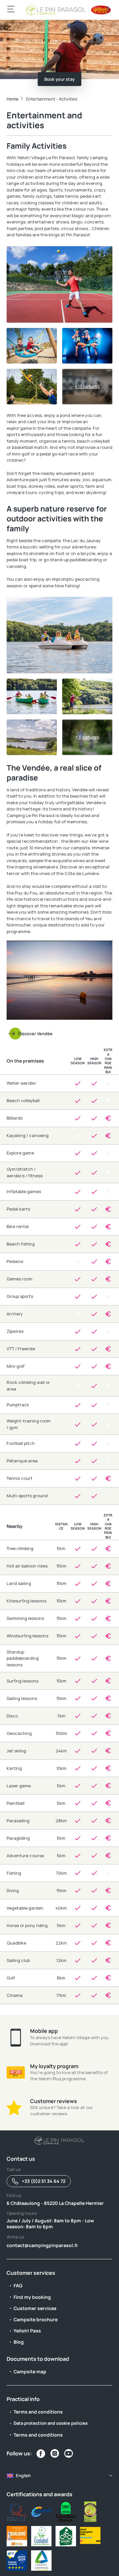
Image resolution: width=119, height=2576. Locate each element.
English (23, 2475)
